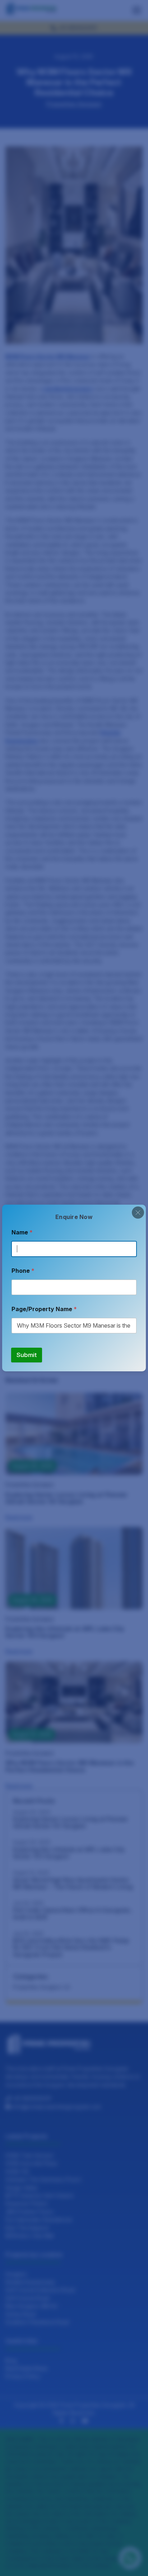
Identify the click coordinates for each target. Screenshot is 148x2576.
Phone (23, 1271)
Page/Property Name (44, 1309)
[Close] (138, 1213)
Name (22, 1232)
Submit (27, 1355)
